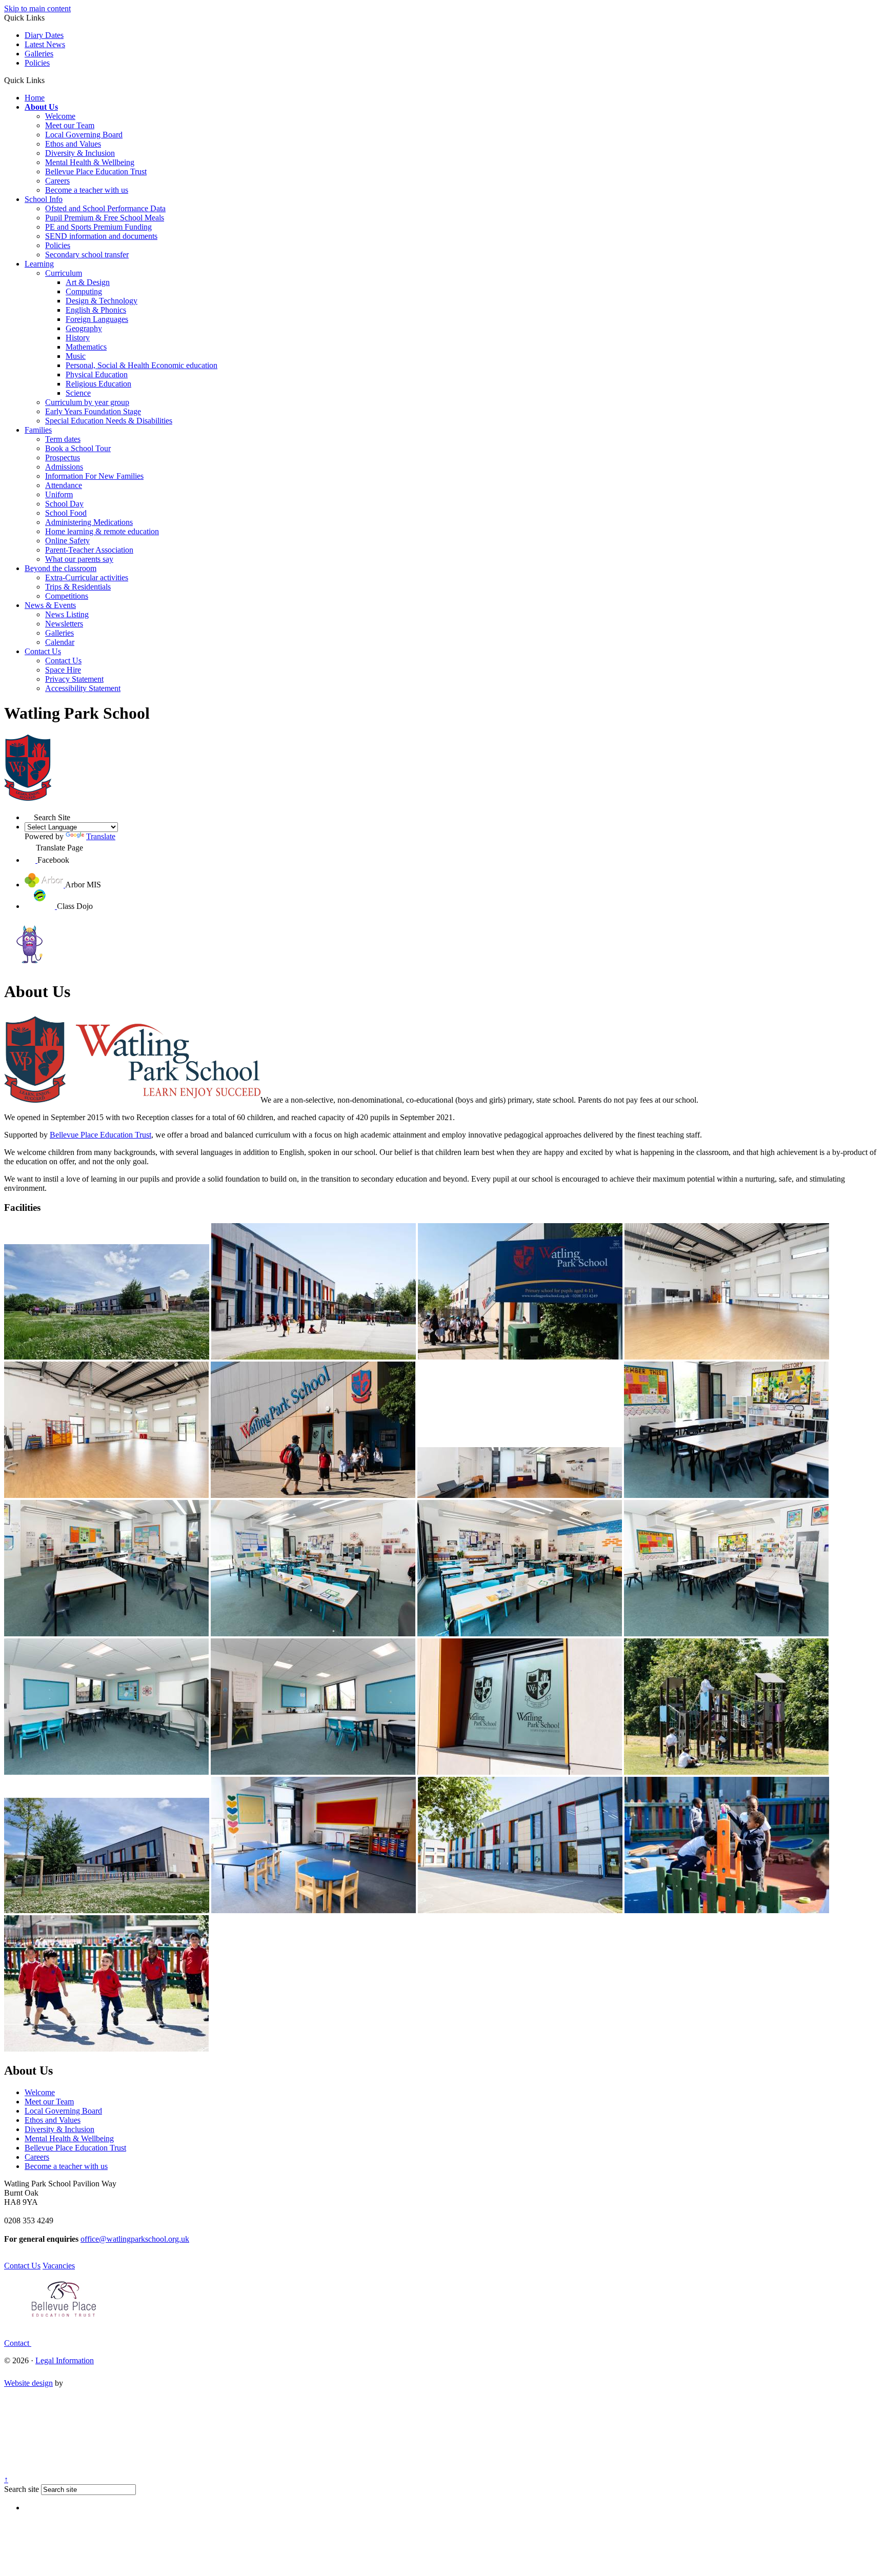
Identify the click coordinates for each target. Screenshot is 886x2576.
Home (35, 98)
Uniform (59, 494)
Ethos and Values (73, 144)
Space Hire (63, 670)
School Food (66, 513)
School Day (64, 504)
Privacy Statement (74, 679)
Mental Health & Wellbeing (90, 162)
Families (38, 430)
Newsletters (64, 624)
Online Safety (67, 541)
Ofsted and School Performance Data (105, 208)
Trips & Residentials (78, 587)
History (78, 338)
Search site (22, 2489)
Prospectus (63, 458)
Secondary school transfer (87, 255)
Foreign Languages (97, 319)
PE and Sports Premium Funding (98, 227)
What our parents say (79, 559)
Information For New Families (94, 476)
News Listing (67, 614)
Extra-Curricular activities (87, 577)
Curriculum (64, 273)
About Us (41, 107)
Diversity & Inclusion (80, 153)
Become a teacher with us (87, 190)
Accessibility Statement (83, 688)
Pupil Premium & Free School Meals (105, 218)
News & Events (50, 605)
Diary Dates (44, 35)
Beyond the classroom (61, 568)
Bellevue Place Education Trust (96, 171)
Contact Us (43, 651)
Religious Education (98, 384)
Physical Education (97, 374)
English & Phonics (96, 310)
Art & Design (88, 282)
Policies (37, 63)
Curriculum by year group (87, 402)
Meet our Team (70, 125)
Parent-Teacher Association (89, 550)
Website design (28, 2383)
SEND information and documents (101, 236)
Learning (39, 264)
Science (78, 393)
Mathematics (86, 347)
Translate (101, 836)
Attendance (64, 485)
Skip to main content (37, 8)
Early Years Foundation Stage (93, 411)
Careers (57, 181)
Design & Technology (102, 301)
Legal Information (65, 2360)
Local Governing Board (84, 135)
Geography (84, 328)
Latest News (45, 44)
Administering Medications (89, 522)
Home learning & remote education (102, 531)
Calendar (60, 642)
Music (76, 356)
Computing (84, 291)
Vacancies (59, 2266)
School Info (44, 199)
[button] (48, 80)
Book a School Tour (78, 448)
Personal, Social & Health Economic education (142, 365)
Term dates (63, 439)
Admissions (64, 467)
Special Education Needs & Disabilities (109, 421)
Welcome (60, 116)
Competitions (67, 596)
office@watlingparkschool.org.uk (135, 2239)
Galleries (39, 54)
